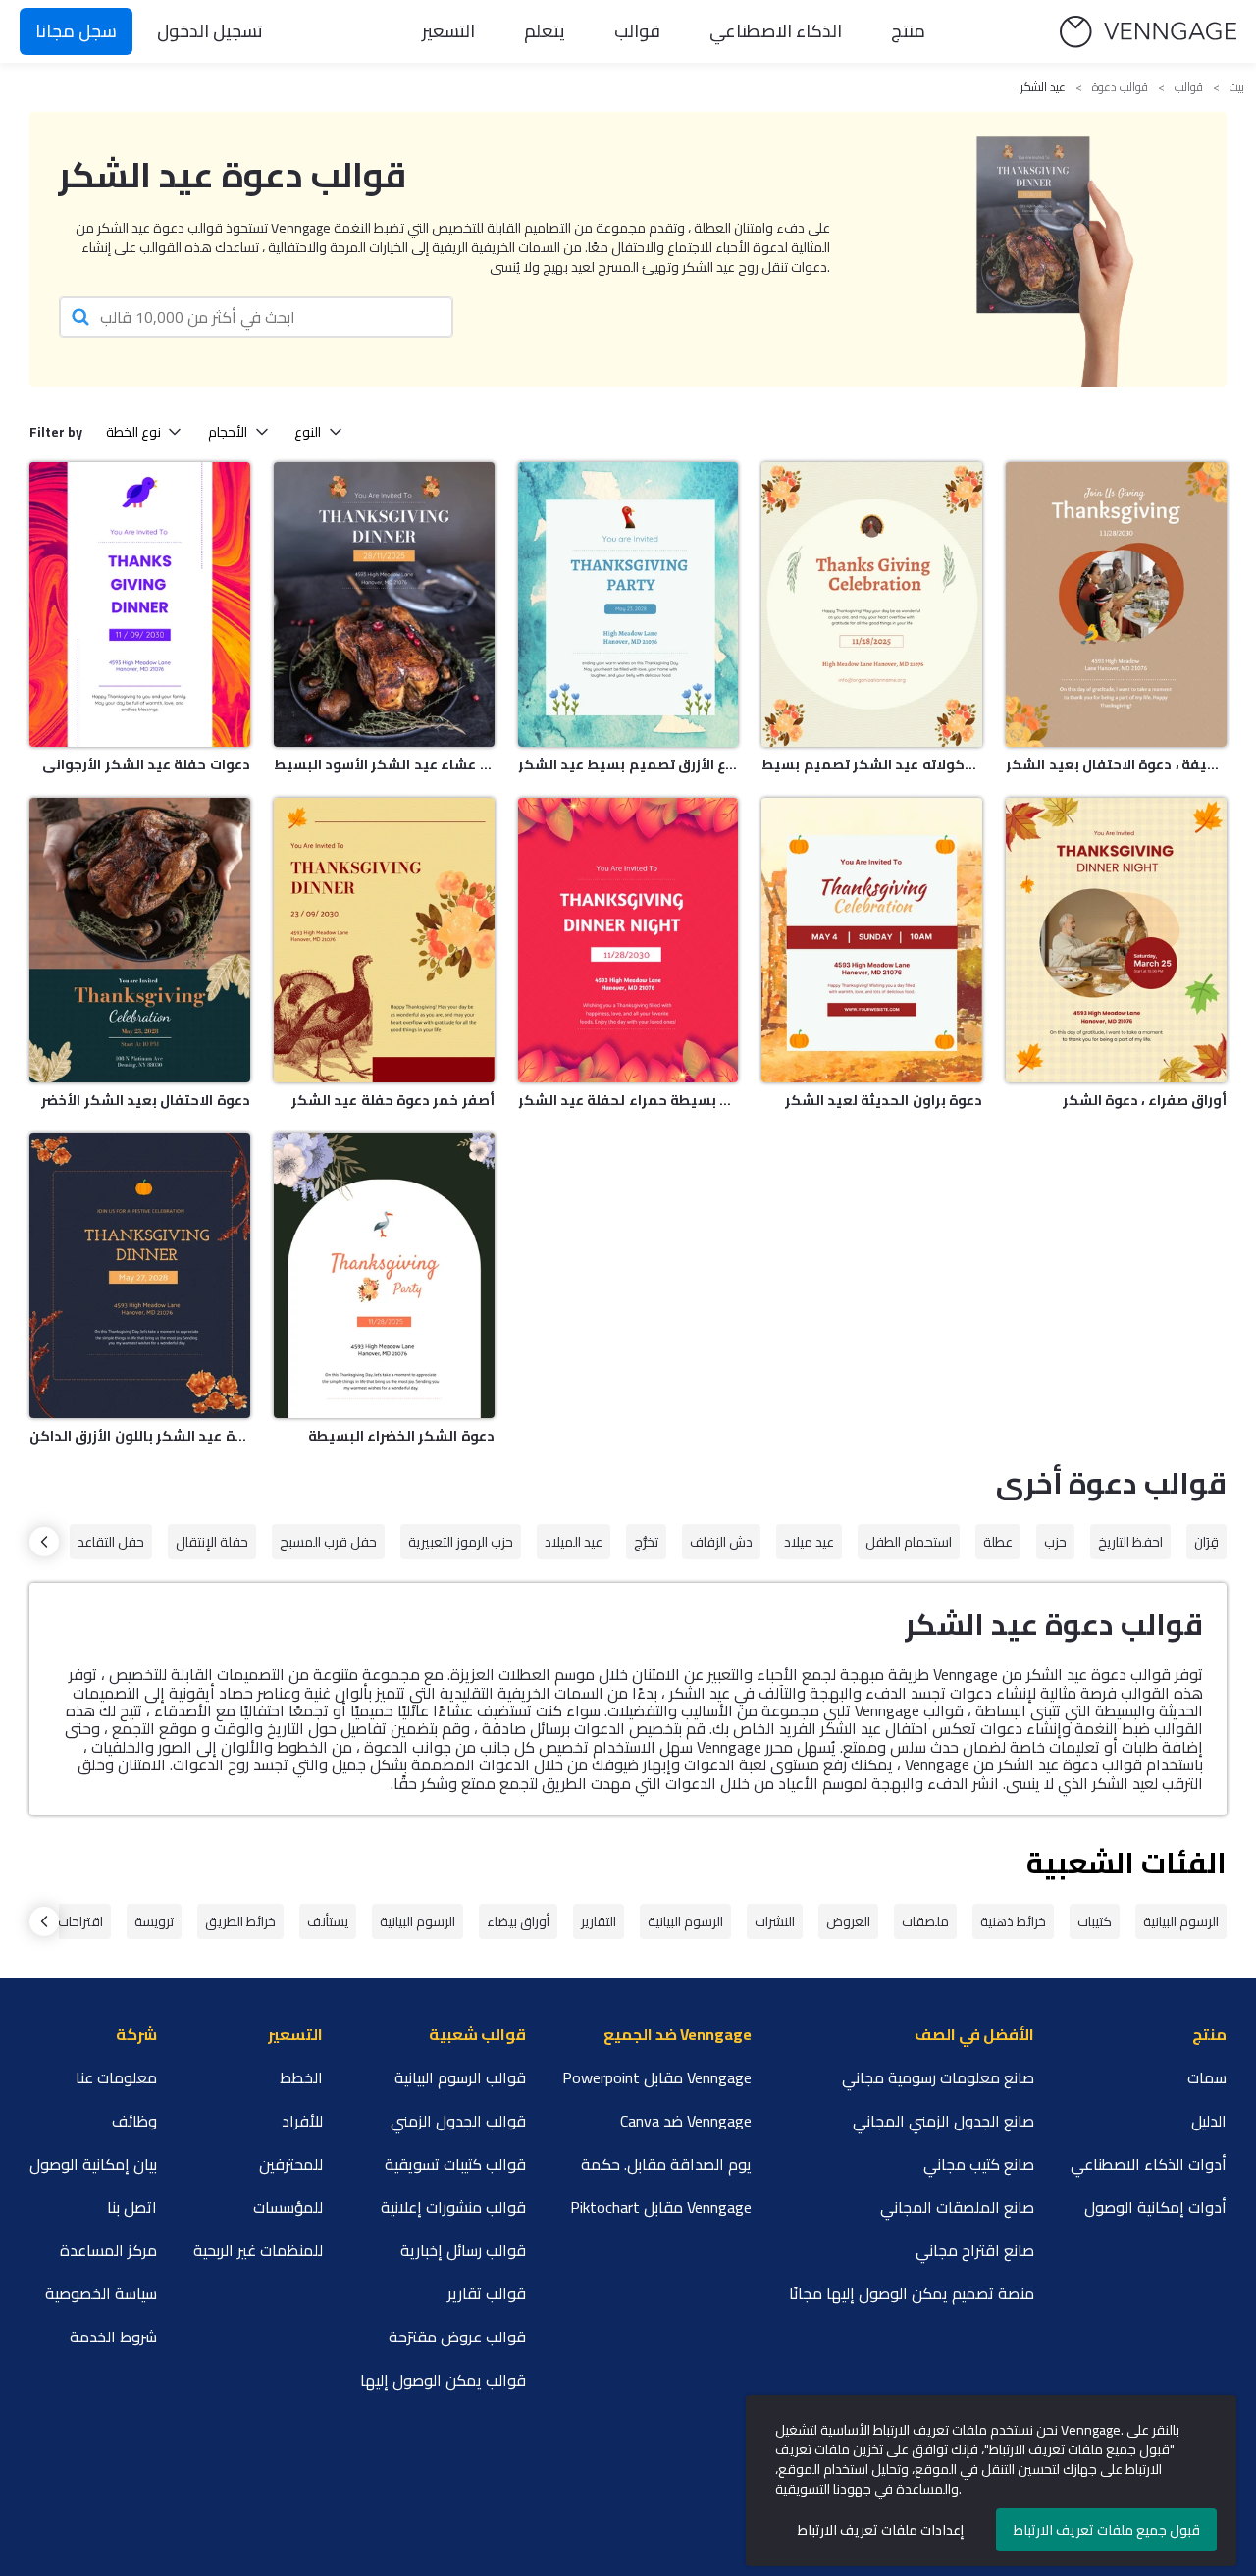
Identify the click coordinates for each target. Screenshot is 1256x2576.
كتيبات (1095, 1921)
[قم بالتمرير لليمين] (44, 1542)
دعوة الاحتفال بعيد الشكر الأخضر (145, 1100)
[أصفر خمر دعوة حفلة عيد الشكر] (384, 940)
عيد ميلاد (809, 1542)
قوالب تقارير (487, 2293)
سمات (1207, 2077)
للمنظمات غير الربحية (258, 2250)
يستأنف (328, 1921)
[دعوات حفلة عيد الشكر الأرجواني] (140, 605)
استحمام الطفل (909, 1542)
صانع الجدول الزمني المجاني (943, 2121)
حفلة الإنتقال (212, 1542)
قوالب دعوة (1120, 87)
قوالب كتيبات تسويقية (455, 2164)
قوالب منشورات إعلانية (453, 2207)
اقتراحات (80, 1921)
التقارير (599, 1921)
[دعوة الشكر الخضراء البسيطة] (384, 1276)
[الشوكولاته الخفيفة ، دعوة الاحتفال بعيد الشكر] (1116, 605)
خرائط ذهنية (1013, 1921)
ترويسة (154, 1921)
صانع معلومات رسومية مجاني (938, 2077)
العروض (848, 1921)
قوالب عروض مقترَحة (457, 2337)
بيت (1237, 87)
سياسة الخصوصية (101, 2293)
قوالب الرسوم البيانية (460, 2077)
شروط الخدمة (113, 2337)
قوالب (637, 31)
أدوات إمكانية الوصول (1155, 2207)
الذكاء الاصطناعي (776, 31)
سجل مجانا (76, 31)
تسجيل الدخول (210, 31)
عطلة (998, 1542)
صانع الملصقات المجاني (957, 2207)
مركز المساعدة (108, 2250)
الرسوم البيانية (1181, 1921)
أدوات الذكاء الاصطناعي (1149, 2164)
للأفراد (302, 2121)
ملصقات (925, 1921)
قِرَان (1206, 1542)
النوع (308, 432)
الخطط (301, 2077)
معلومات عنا (116, 2077)
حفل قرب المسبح (328, 1542)
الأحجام (228, 432)
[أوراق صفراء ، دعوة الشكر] (1116, 940)
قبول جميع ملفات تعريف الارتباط (1107, 2530)
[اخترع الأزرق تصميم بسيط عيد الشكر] (628, 605)
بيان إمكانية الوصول (93, 2164)
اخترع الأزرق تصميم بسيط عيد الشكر (628, 764)
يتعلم (545, 31)
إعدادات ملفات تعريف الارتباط (881, 2530)
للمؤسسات (288, 2207)
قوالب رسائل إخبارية (463, 2250)
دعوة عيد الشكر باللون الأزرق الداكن (140, 1436)
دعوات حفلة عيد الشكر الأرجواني (146, 764)
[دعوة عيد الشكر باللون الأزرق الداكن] (140, 1276)
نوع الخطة (133, 432)
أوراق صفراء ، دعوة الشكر (1145, 1100)
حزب (1055, 1542)
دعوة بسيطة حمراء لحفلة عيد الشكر (628, 1100)
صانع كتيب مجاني (979, 2164)
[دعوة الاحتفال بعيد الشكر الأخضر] (140, 940)
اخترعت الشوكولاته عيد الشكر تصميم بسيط (872, 764)
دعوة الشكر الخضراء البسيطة (401, 1436)
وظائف (134, 2121)
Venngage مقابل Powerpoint (657, 2077)
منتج (908, 31)
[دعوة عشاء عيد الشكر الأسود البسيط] (384, 605)
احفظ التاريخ (1130, 1542)
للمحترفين (291, 2164)
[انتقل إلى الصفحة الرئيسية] (1148, 32)
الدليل (1209, 2121)
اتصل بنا (132, 2207)
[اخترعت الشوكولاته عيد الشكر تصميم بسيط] (872, 605)
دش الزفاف (721, 1542)
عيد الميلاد (574, 1542)
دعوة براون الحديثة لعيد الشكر (884, 1100)
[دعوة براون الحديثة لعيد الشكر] (872, 940)
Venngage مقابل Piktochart (661, 2207)
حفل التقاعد (111, 1542)
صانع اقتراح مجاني (975, 2250)
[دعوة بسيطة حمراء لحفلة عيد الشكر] (628, 940)
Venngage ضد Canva (686, 2121)
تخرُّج (646, 1542)
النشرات (775, 1921)
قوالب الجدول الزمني (458, 2121)
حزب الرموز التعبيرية (461, 1542)
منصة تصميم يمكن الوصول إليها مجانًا (912, 2293)
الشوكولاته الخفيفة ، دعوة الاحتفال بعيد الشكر (1116, 764)
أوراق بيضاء (518, 1921)
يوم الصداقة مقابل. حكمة (666, 2164)
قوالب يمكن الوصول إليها (443, 2380)
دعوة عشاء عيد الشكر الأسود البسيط (384, 764)
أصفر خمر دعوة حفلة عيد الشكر (393, 1100)
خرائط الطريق (240, 1921)
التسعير (448, 31)
